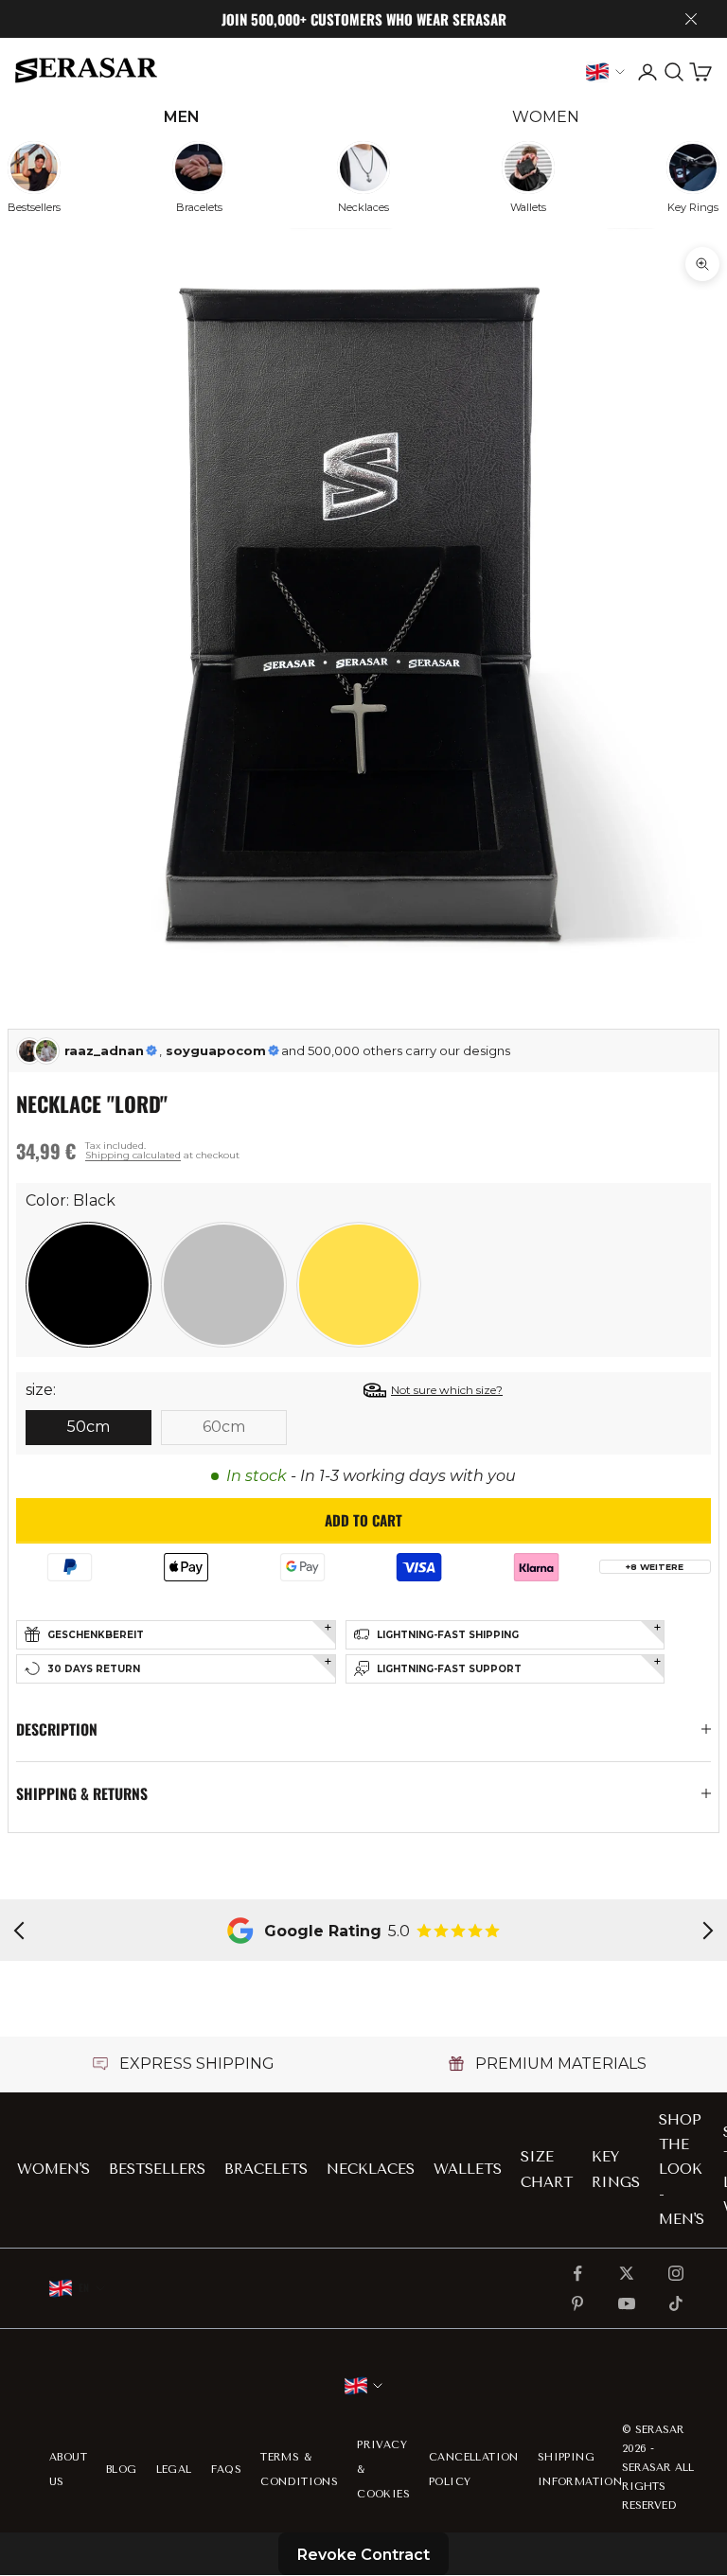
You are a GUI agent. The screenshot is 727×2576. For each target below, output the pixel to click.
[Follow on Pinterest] (577, 2303)
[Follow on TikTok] (676, 2303)
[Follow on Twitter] (627, 2273)
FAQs (227, 2470)
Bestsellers (157, 2169)
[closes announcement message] (691, 19)
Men (182, 117)
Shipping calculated (133, 1155)
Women (546, 117)
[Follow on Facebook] (577, 2273)
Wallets (468, 2169)
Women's (53, 2169)
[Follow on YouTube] (627, 2303)
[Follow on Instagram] (676, 2273)
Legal (174, 2470)
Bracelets (266, 2169)
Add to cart (363, 1520)
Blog (122, 2470)
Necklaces (371, 2169)
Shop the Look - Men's (682, 2170)
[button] (89, 1285)
